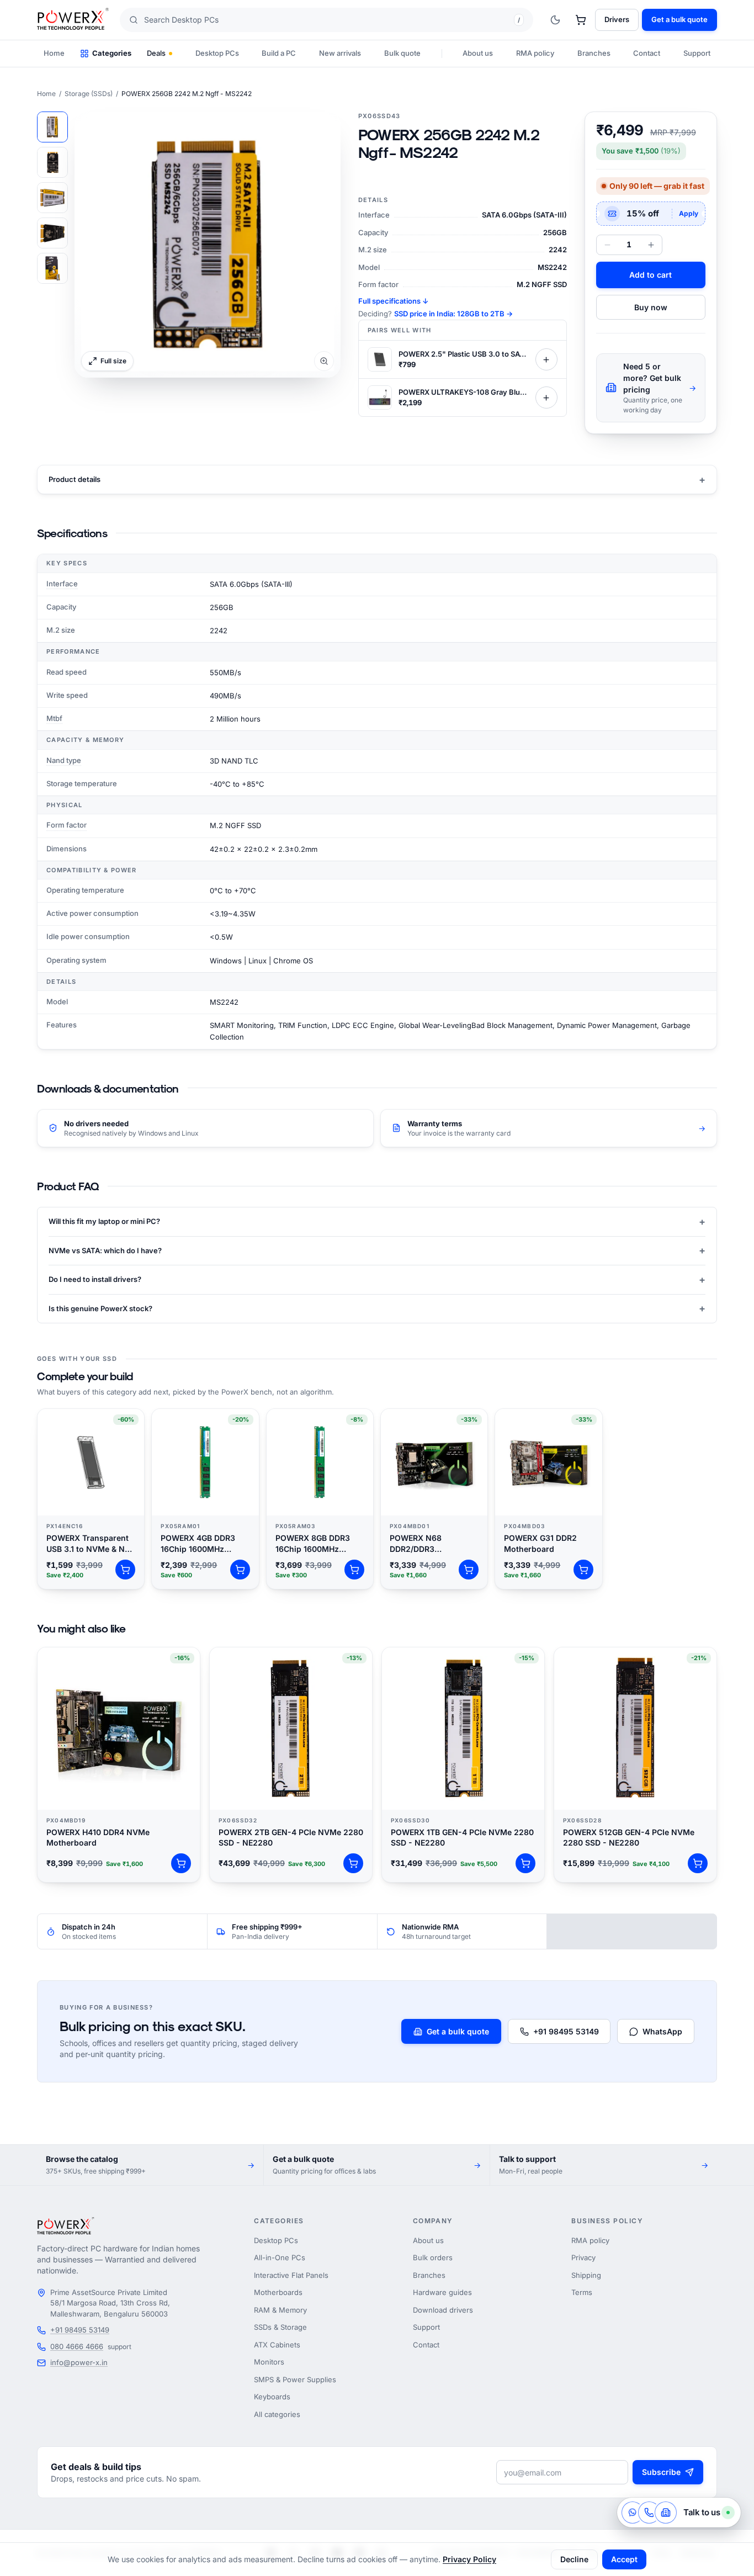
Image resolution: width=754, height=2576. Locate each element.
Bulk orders (433, 2257)
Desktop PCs (217, 53)
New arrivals (340, 53)
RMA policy (535, 53)
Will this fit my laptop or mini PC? (377, 1221)
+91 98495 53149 (566, 2031)
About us (478, 53)
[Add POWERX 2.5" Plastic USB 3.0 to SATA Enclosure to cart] (546, 359)
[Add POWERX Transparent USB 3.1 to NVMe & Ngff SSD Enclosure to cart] (125, 1570)
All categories (277, 2414)
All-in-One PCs (280, 2257)
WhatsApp (662, 2031)
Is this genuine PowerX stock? (377, 1308)
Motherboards (278, 2292)
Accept (624, 2559)
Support (697, 53)
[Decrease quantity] (607, 245)
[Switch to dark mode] (555, 20)
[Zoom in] (208, 245)
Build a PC (279, 53)
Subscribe (661, 2472)
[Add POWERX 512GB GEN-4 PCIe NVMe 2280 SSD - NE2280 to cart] (698, 1863)
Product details (377, 479)
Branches (594, 53)
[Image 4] (52, 233)
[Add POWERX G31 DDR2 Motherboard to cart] (583, 1570)
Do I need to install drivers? (377, 1279)
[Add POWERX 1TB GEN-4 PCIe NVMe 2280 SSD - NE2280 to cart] (525, 1863)
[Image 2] (52, 162)
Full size (113, 361)
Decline (574, 2559)
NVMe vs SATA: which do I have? (377, 1250)
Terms (582, 2292)
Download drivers (443, 2310)
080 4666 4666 (77, 2346)
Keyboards (272, 2397)
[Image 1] (52, 127)
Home (54, 53)
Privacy (583, 2257)
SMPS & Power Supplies (295, 2379)
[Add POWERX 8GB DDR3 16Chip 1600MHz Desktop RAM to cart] (354, 1570)
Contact (647, 53)
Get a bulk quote (458, 2031)
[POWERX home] (73, 20)
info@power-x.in (79, 2362)
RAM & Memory (280, 2310)
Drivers (617, 19)
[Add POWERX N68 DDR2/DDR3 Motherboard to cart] (469, 1570)
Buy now (651, 307)
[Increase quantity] (651, 245)
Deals (156, 53)
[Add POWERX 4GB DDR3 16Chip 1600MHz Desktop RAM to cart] (240, 1570)
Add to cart (651, 275)
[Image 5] (52, 268)
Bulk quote (402, 53)
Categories (112, 53)
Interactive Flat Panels (291, 2275)
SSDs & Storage (280, 2327)
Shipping (586, 2275)
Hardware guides (442, 2292)
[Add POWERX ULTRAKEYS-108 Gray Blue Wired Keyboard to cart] (546, 397)
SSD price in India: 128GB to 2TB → (453, 314)
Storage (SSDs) (89, 94)
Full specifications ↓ (393, 301)
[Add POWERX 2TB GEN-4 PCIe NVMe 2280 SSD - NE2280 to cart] (353, 1863)
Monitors (269, 2362)
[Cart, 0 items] (581, 20)
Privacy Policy (469, 2559)
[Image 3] (52, 198)
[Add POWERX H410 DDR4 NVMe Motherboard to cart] (181, 1863)
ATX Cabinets (277, 2345)
